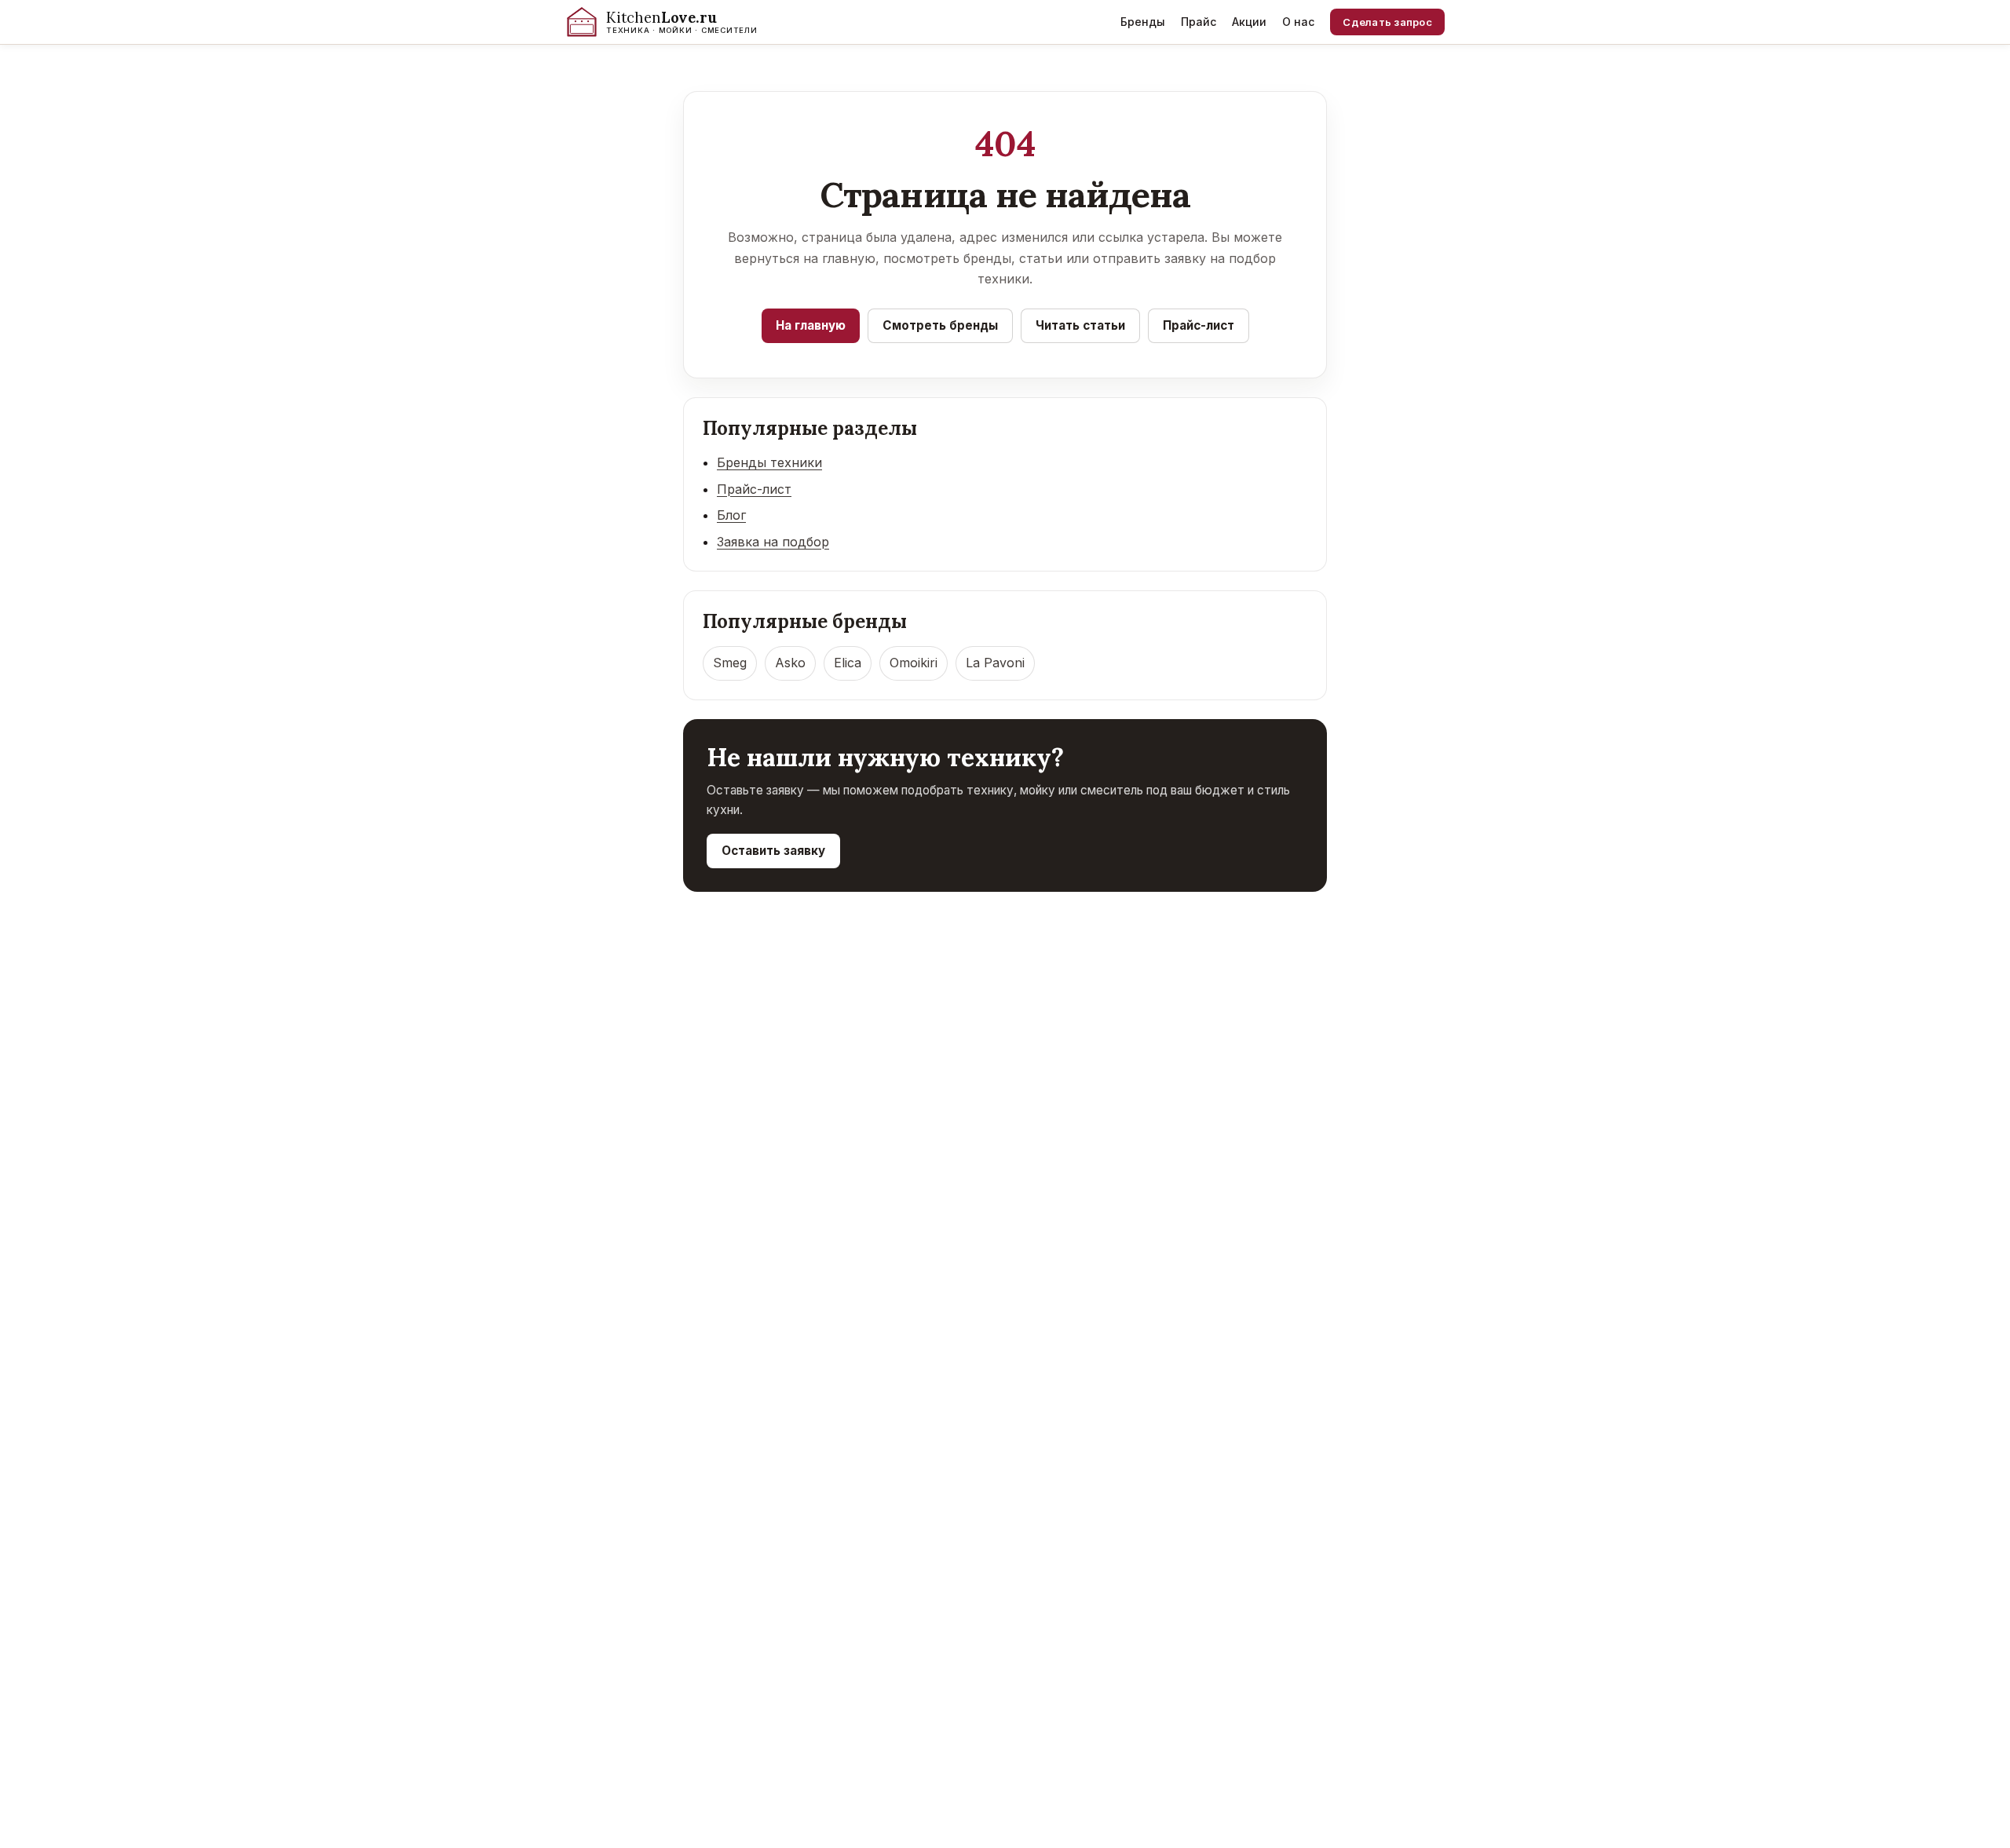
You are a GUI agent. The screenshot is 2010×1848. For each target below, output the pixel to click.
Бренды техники (769, 462)
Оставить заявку (773, 851)
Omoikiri (914, 663)
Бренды (1143, 22)
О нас (1298, 22)
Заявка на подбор (773, 542)
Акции (1249, 22)
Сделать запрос (1387, 22)
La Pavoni (995, 663)
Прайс (1199, 22)
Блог (731, 515)
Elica (848, 663)
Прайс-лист (1199, 325)
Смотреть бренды (940, 325)
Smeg (730, 663)
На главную (811, 325)
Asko (790, 663)
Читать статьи (1080, 325)
